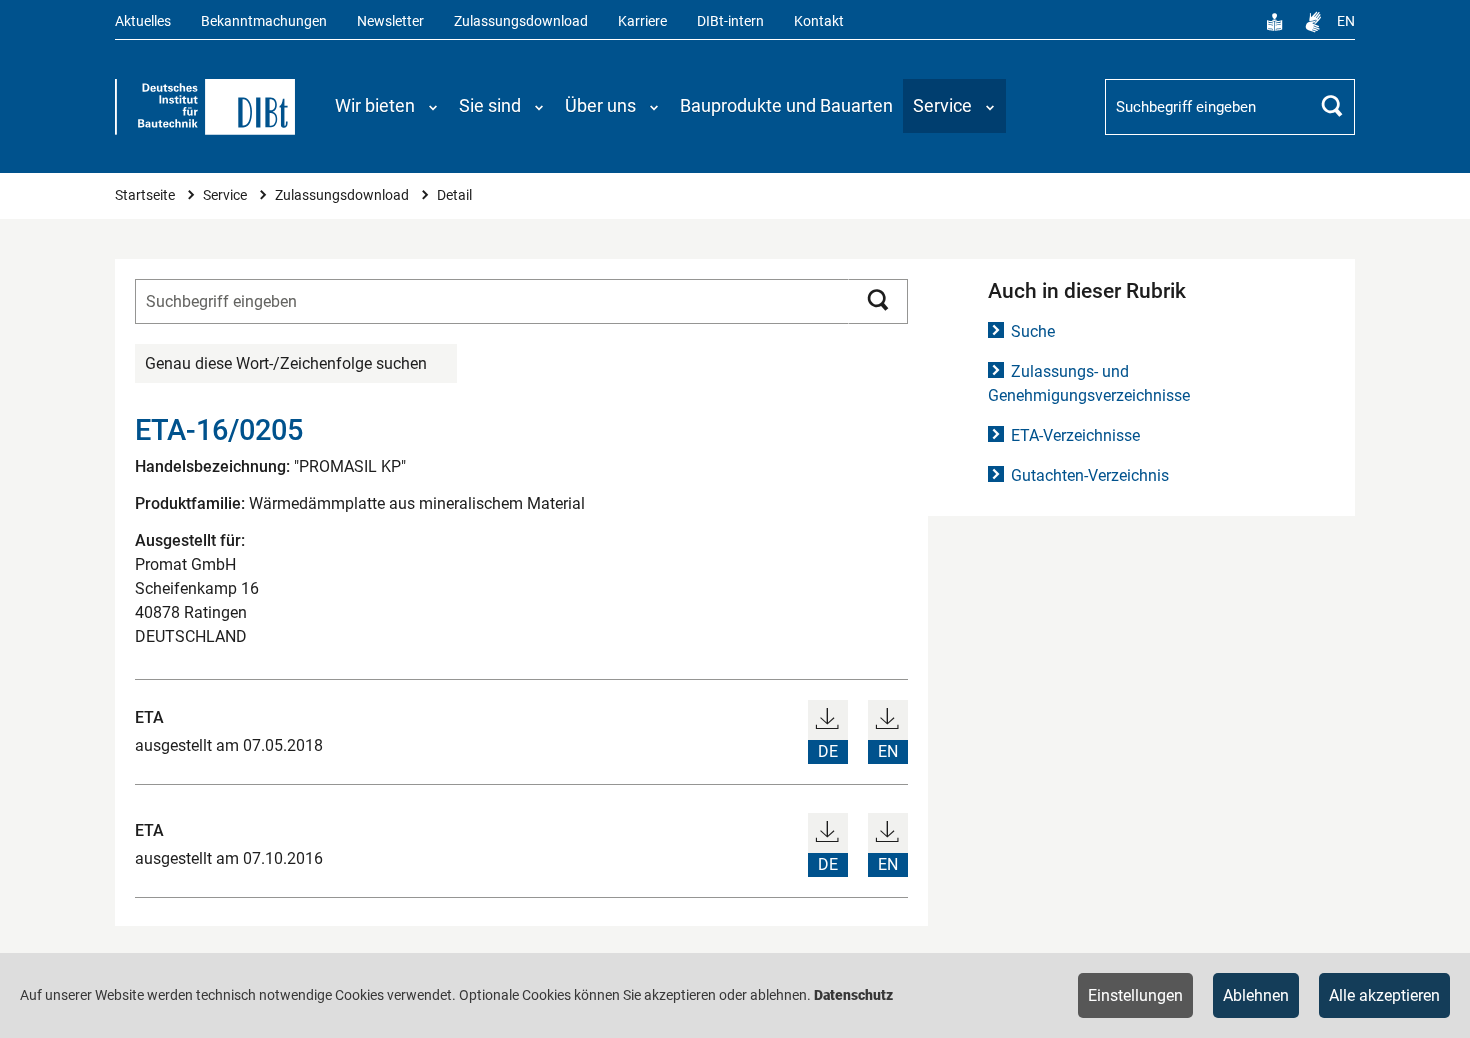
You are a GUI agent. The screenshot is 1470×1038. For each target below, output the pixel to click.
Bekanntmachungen (264, 21)
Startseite (146, 195)
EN (1346, 21)
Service (226, 195)
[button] (387, 106)
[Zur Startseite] (205, 107)
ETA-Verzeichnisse (1075, 435)
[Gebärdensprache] (1313, 22)
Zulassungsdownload (521, 21)
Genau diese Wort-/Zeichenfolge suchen (286, 363)
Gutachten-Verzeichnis (1090, 475)
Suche (1033, 331)
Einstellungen (1135, 995)
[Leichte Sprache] (1275, 22)
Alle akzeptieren (1384, 995)
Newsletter (390, 21)
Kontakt (819, 21)
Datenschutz (853, 995)
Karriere (642, 21)
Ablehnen (1256, 995)
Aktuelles (143, 21)
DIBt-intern (730, 21)
